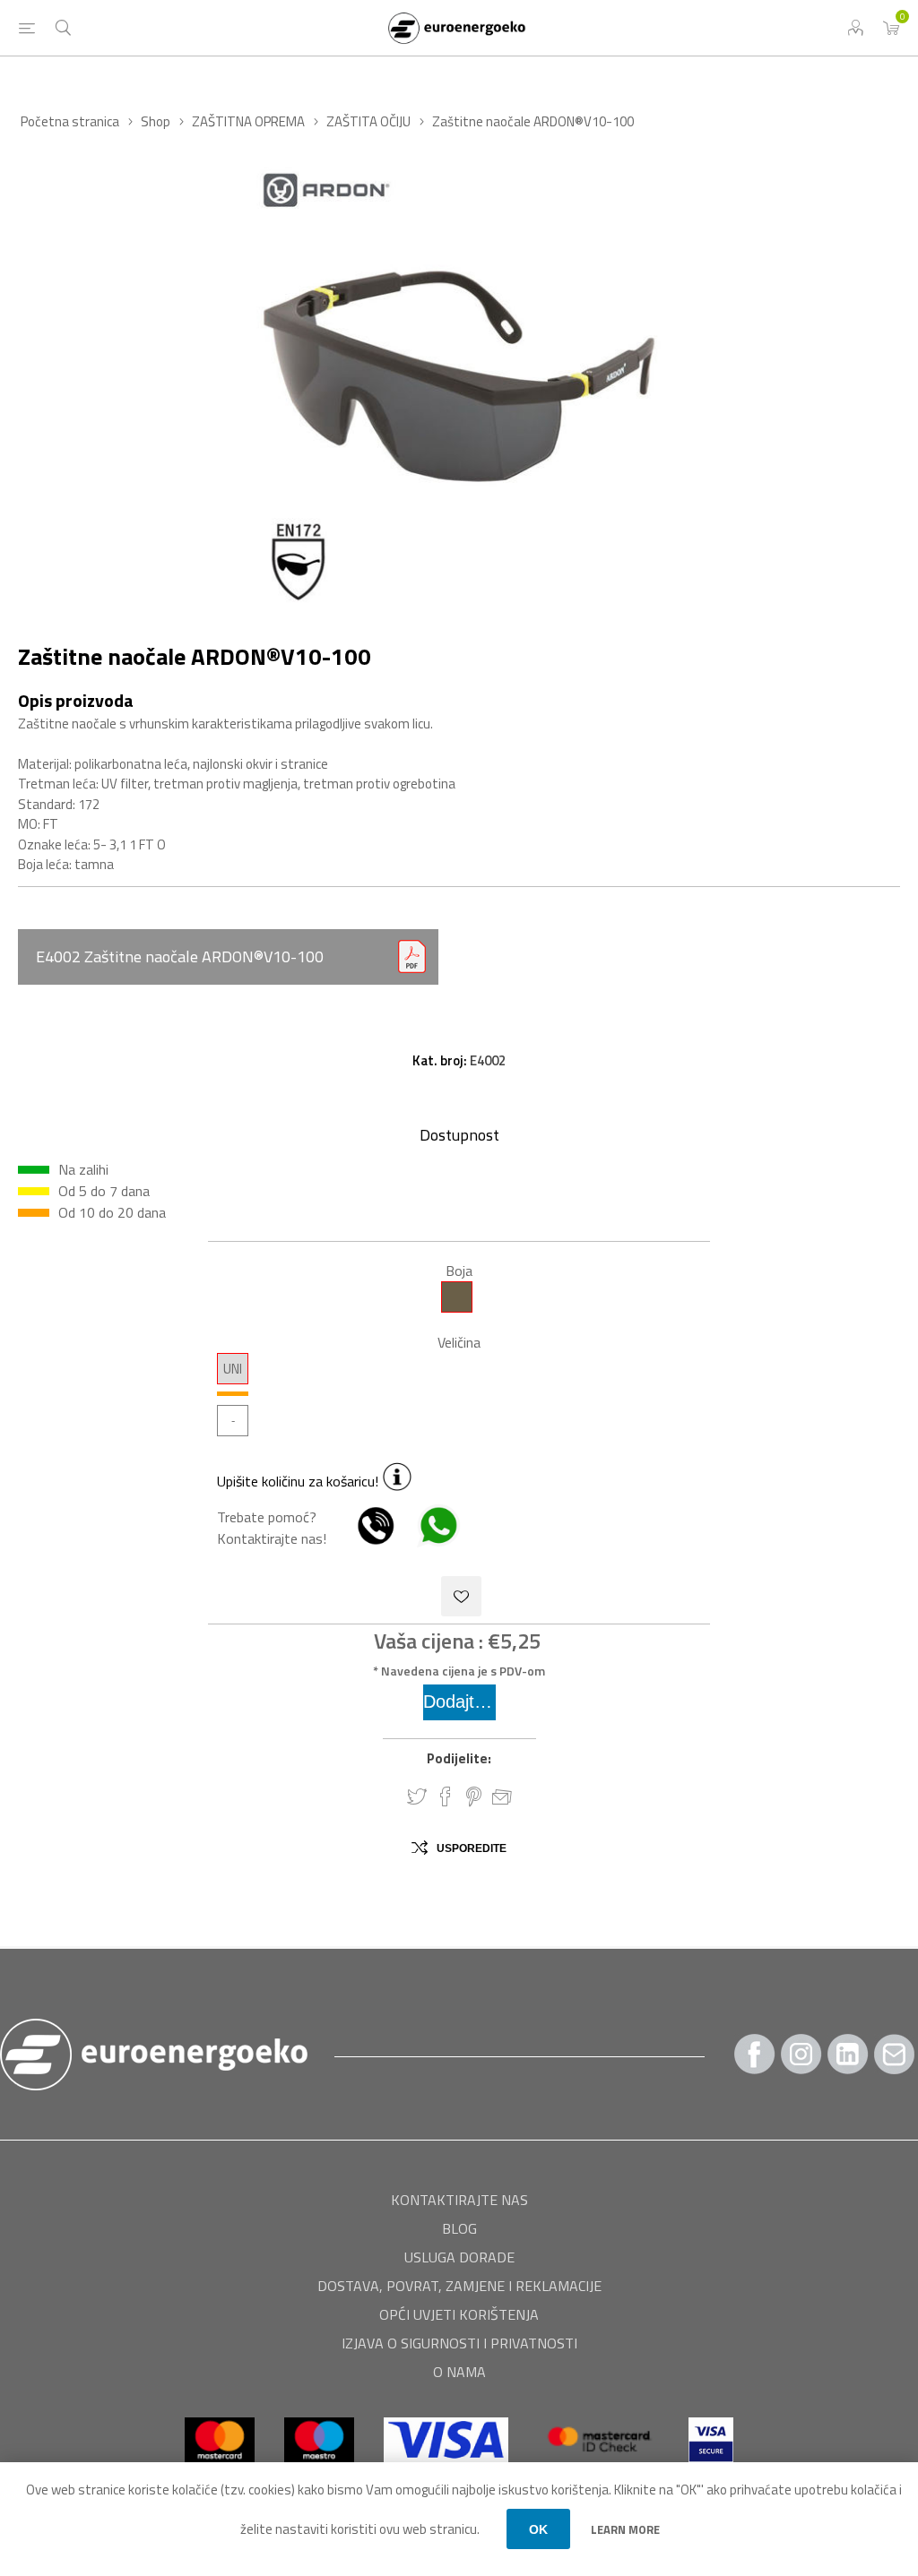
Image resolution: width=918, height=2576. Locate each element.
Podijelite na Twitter (417, 1796)
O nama (459, 2372)
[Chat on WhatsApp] (429, 1539)
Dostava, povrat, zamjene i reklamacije (459, 2286)
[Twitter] (848, 2054)
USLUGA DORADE (459, 2257)
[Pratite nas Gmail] (895, 2054)
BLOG (459, 2228)
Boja (459, 1271)
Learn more (625, 2529)
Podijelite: (459, 1758)
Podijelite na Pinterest (474, 1796)
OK (538, 2529)
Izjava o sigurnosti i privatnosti (459, 2343)
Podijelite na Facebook (446, 1796)
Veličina (459, 1342)
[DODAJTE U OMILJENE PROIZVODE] (461, 1596)
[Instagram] (801, 2054)
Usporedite (472, 1848)
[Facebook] (755, 2054)
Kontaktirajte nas (459, 2200)
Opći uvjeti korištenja (459, 2314)
